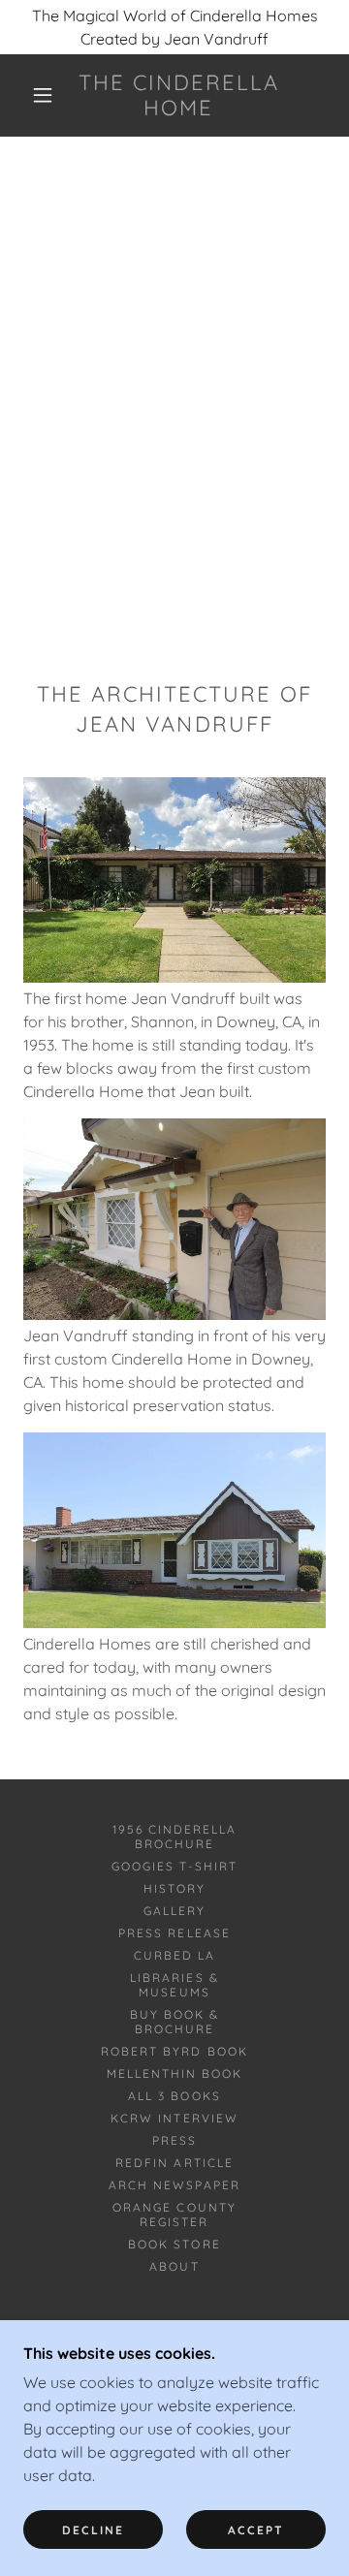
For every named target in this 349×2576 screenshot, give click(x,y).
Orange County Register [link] (174, 2215)
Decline (93, 2530)
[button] (43, 95)
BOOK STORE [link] (174, 2244)
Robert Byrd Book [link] (174, 2051)
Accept (256, 2530)
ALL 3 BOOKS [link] (174, 2096)
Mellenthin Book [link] (174, 2073)
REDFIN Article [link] (174, 2163)
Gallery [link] (174, 1911)
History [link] (174, 1888)
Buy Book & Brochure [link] (174, 2022)
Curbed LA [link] (174, 1955)
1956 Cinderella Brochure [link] (174, 1837)
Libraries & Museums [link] (174, 1985)
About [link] (174, 2266)
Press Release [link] (174, 1933)
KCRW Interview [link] (174, 2118)
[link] (179, 95)
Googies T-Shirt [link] (174, 1866)
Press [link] (174, 2140)
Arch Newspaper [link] (174, 2185)
